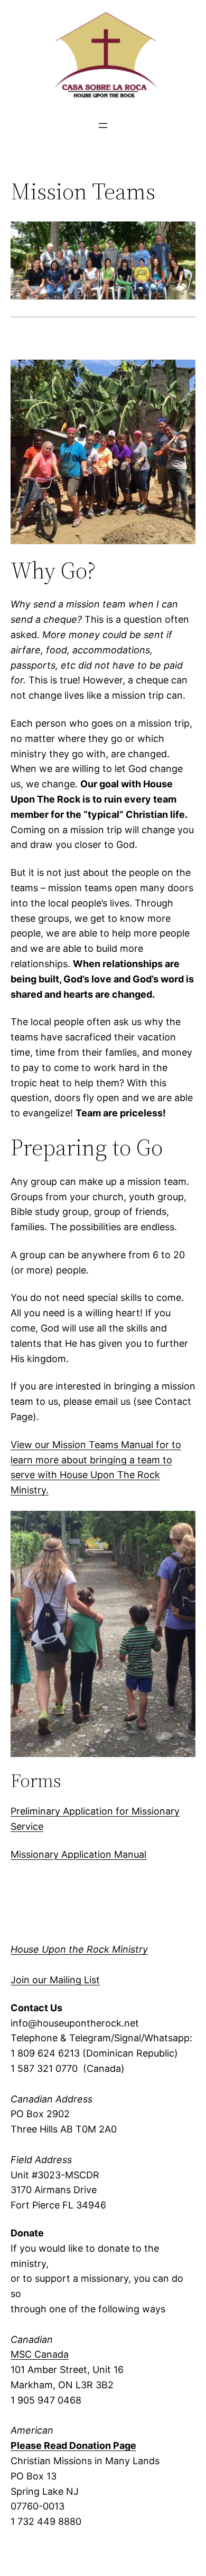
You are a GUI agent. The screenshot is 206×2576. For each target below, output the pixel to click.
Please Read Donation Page (73, 2445)
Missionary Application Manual (78, 1854)
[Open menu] (103, 126)
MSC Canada (40, 2354)
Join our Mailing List (55, 1980)
